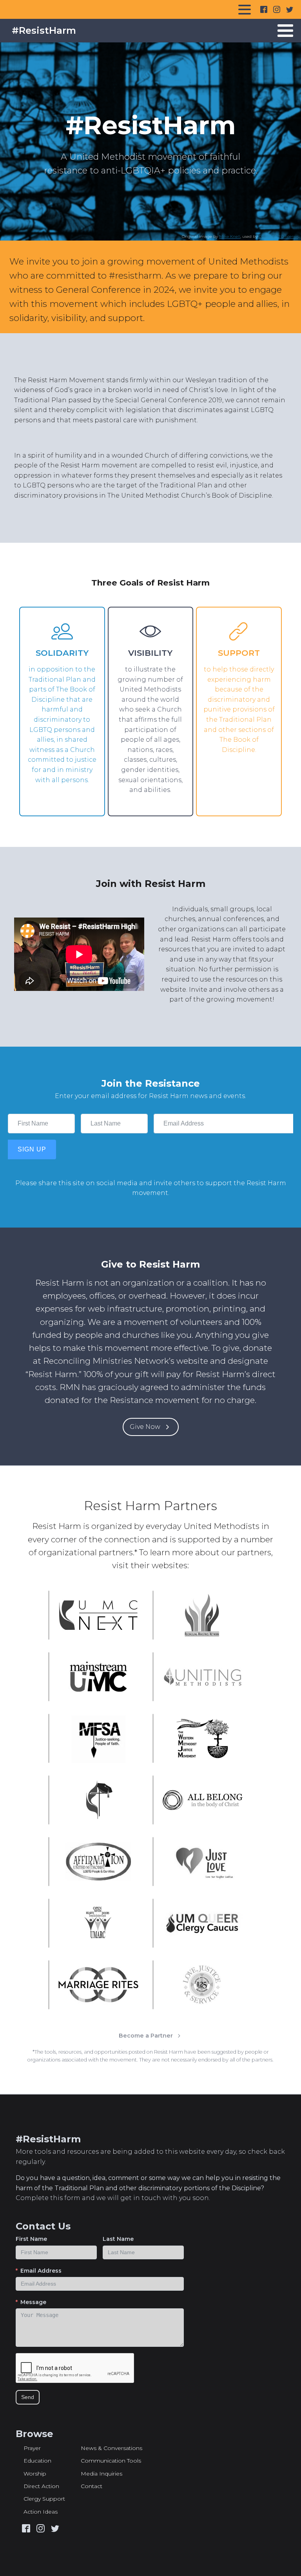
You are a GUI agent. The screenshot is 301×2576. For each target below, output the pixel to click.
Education (37, 2461)
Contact (92, 2486)
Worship (35, 2474)
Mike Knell (230, 236)
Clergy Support (44, 2499)
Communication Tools (111, 2461)
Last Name (118, 2239)
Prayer (32, 2448)
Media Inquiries (102, 2474)
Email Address (41, 2271)
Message (33, 2302)
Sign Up (32, 1149)
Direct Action (41, 2486)
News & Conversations (112, 2448)
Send (28, 2397)
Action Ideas (41, 2512)
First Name (31, 2239)
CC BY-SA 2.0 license (278, 236)
